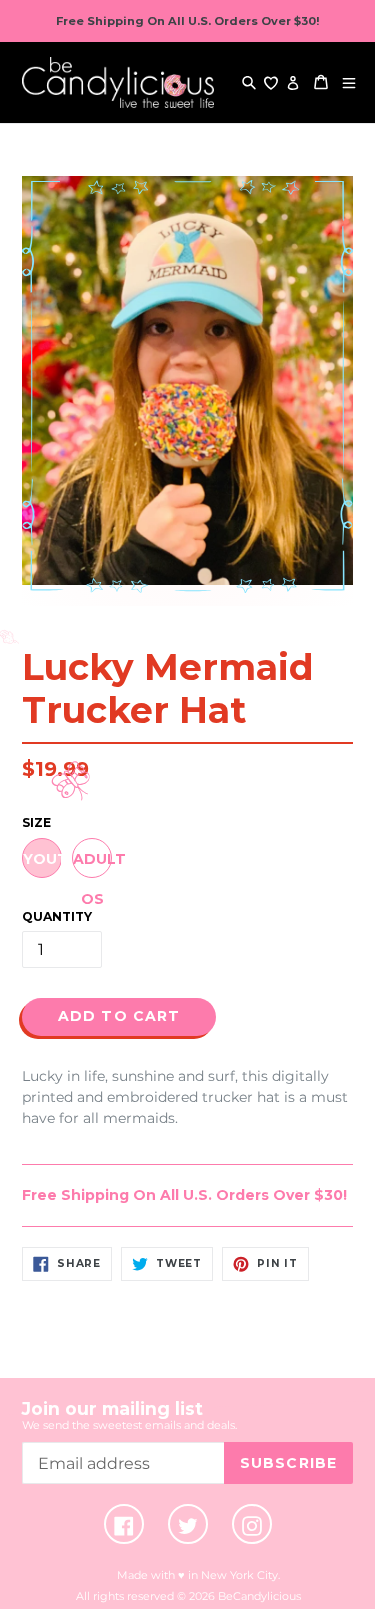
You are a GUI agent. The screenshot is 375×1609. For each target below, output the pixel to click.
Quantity (57, 916)
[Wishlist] (271, 82)
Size (36, 822)
